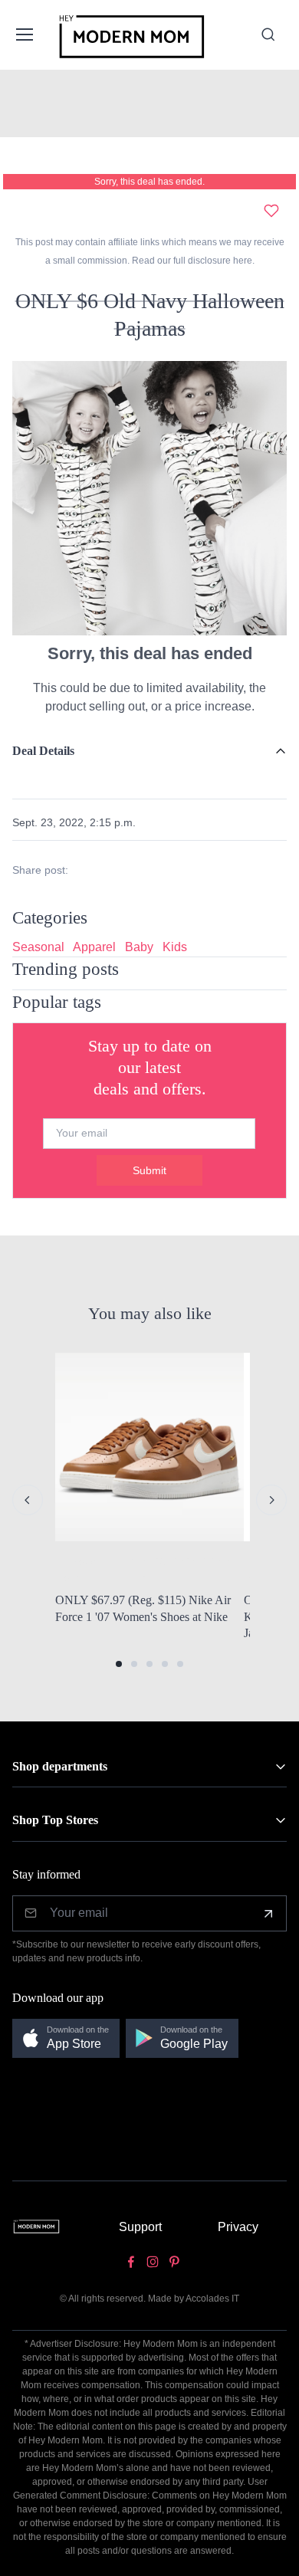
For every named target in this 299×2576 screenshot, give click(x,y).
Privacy (238, 2227)
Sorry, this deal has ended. (149, 182)
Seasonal (38, 947)
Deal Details (43, 751)
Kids (175, 947)
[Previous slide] (28, 1500)
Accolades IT (212, 2299)
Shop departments (60, 1766)
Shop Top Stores (55, 1820)
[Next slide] (271, 1500)
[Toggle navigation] (24, 34)
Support (140, 2227)
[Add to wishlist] (271, 211)
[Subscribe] (268, 1914)
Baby (139, 947)
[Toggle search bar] (268, 34)
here (242, 261)
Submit (149, 1170)
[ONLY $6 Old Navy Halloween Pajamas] (149, 497)
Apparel (94, 947)
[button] (119, 1664)
